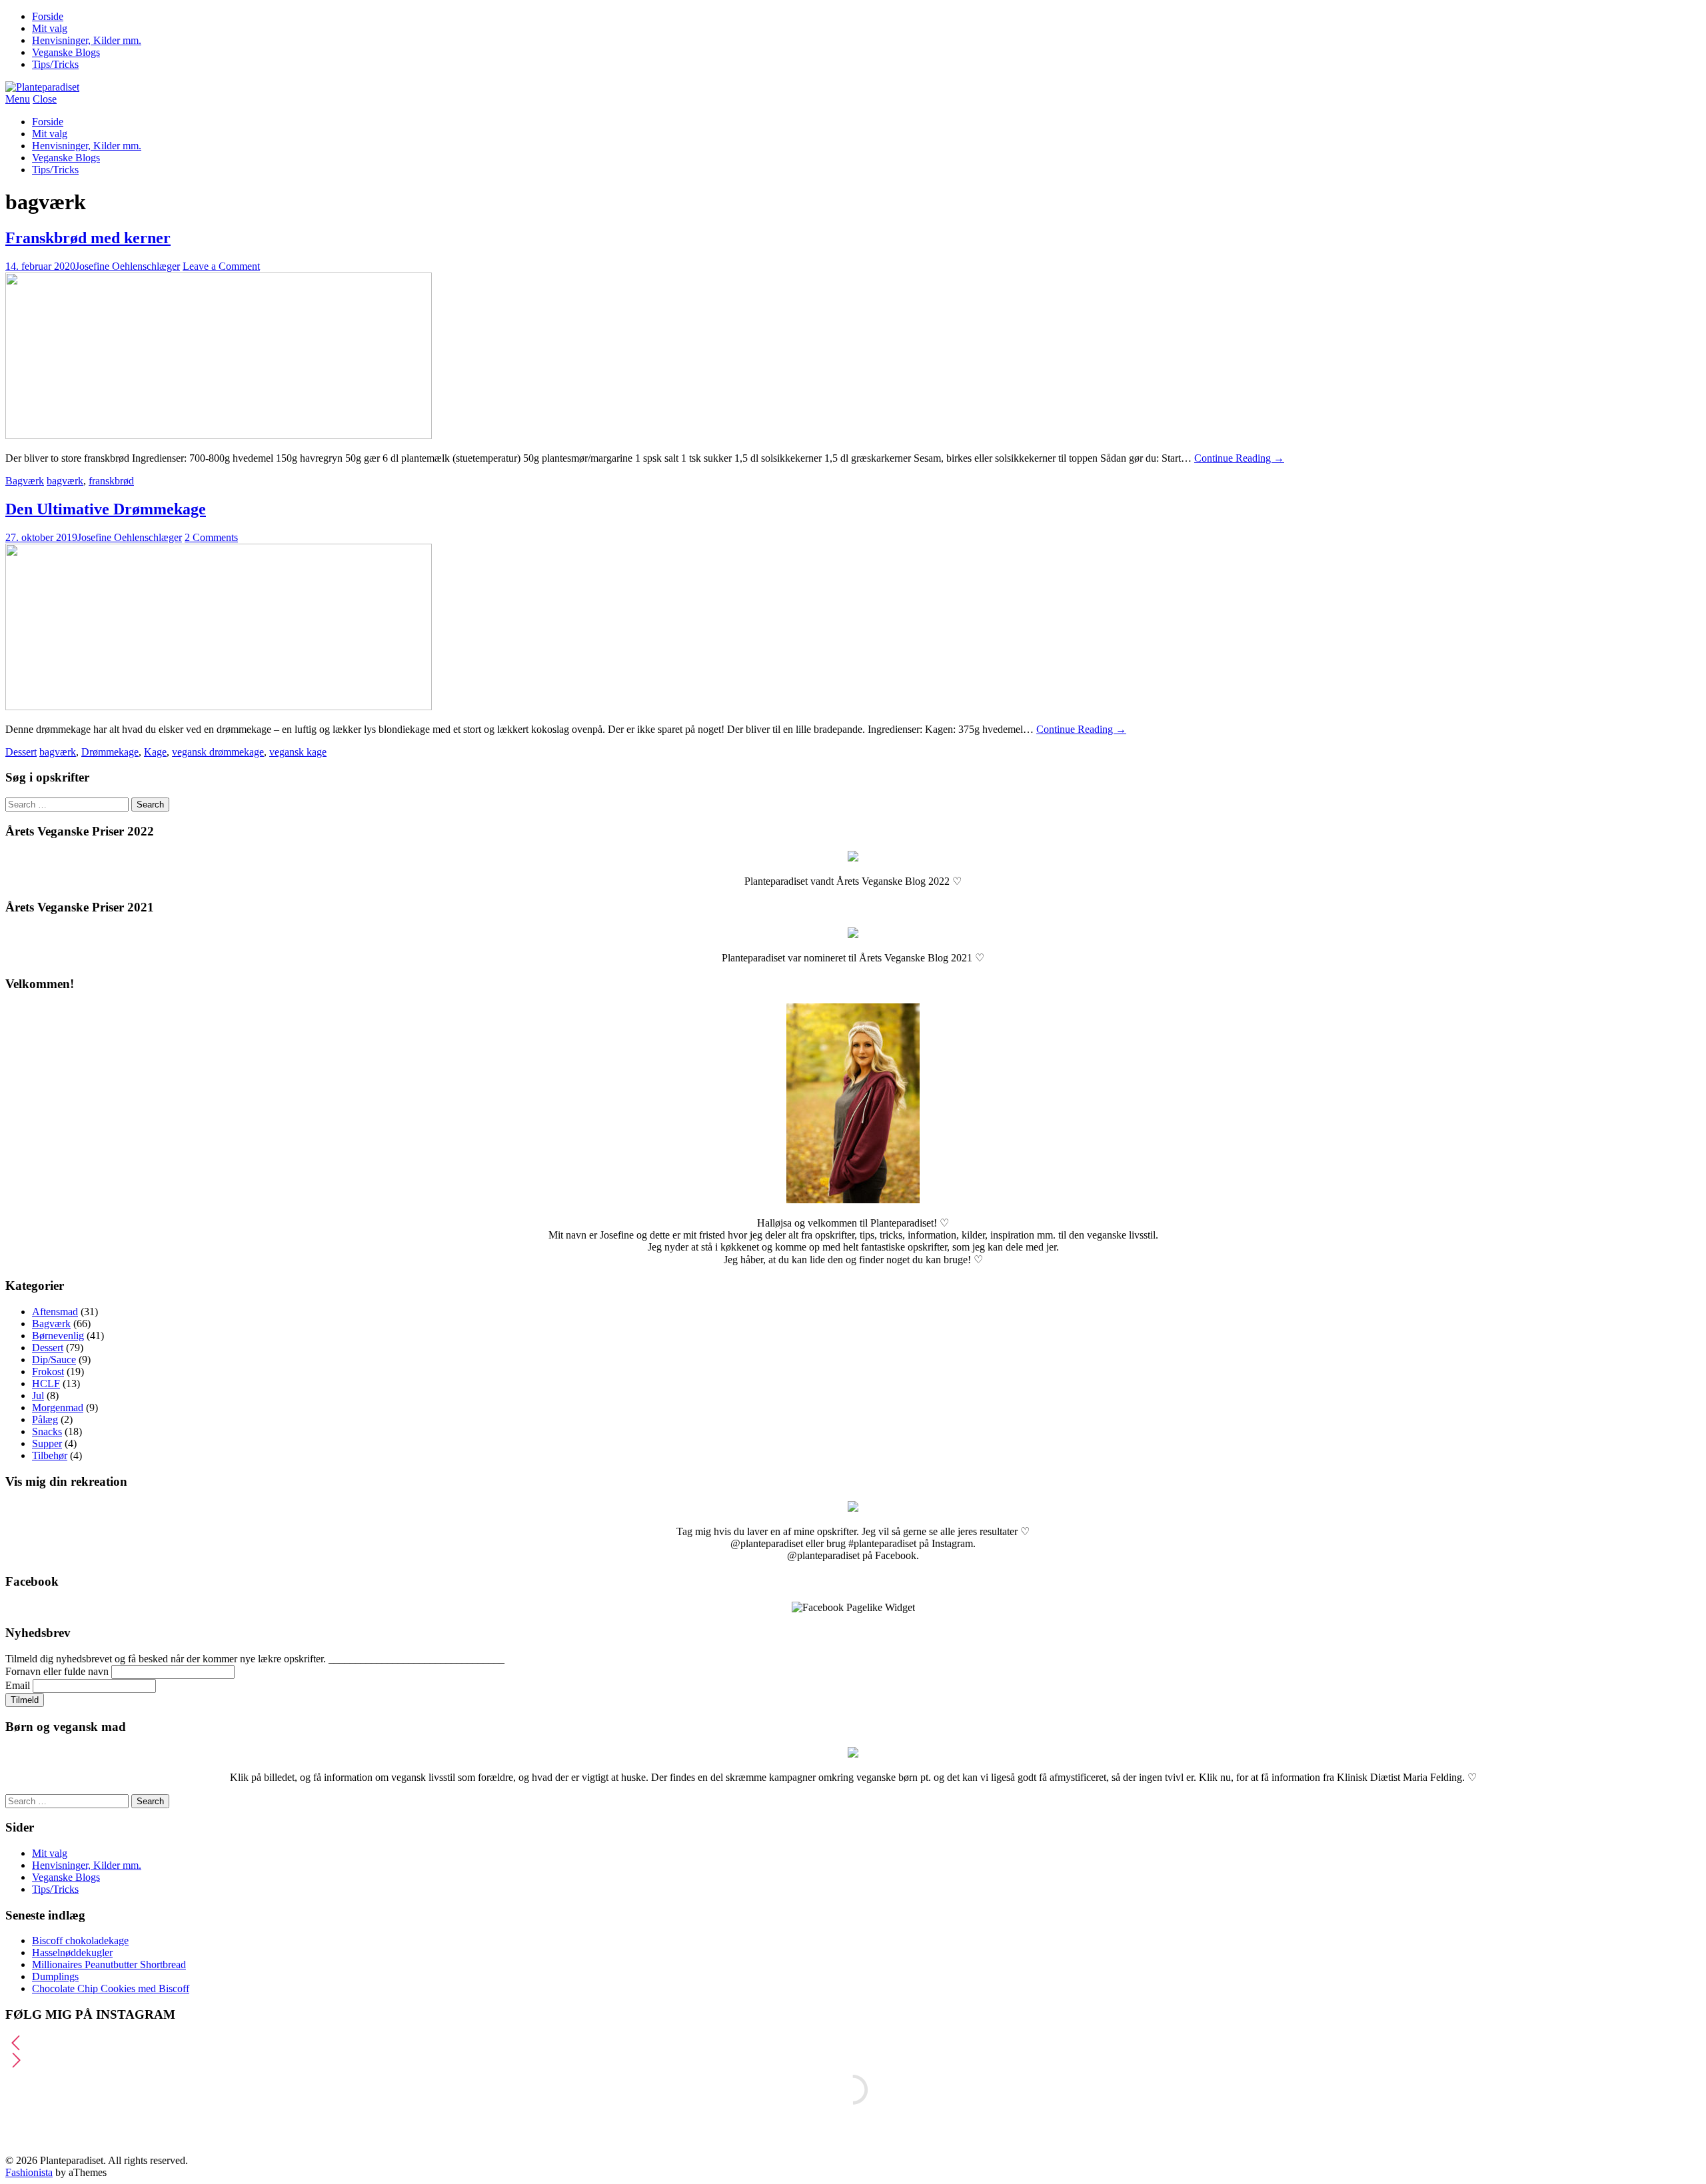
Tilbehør (50, 1455)
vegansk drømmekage (218, 752)
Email (18, 1685)
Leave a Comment (221, 266)
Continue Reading (1239, 458)
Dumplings (55, 1976)
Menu (18, 99)
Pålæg (45, 1419)
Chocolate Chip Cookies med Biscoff (111, 1988)
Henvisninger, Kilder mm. (87, 40)
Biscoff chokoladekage (80, 1940)
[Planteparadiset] (42, 87)
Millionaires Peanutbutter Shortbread (109, 1964)
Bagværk (25, 481)
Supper (47, 1443)
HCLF (46, 1383)
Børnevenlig (58, 1336)
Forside (48, 16)
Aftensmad (55, 1312)
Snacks (47, 1431)
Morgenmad (58, 1407)
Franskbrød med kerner (88, 238)
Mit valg (50, 28)
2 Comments (211, 537)
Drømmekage (110, 752)
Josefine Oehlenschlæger (128, 266)
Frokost (48, 1371)
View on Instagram (860, 2132)
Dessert (21, 752)
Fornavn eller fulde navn (57, 1671)
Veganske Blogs (66, 52)
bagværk (65, 481)
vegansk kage (298, 752)
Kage (155, 752)
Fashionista (29, 2172)
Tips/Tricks (55, 64)
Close (45, 99)
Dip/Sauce (54, 1360)
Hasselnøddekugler (72, 1952)
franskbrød (111, 481)
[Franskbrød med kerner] (219, 435)
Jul (38, 1395)
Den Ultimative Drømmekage (106, 509)
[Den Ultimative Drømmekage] (219, 707)
